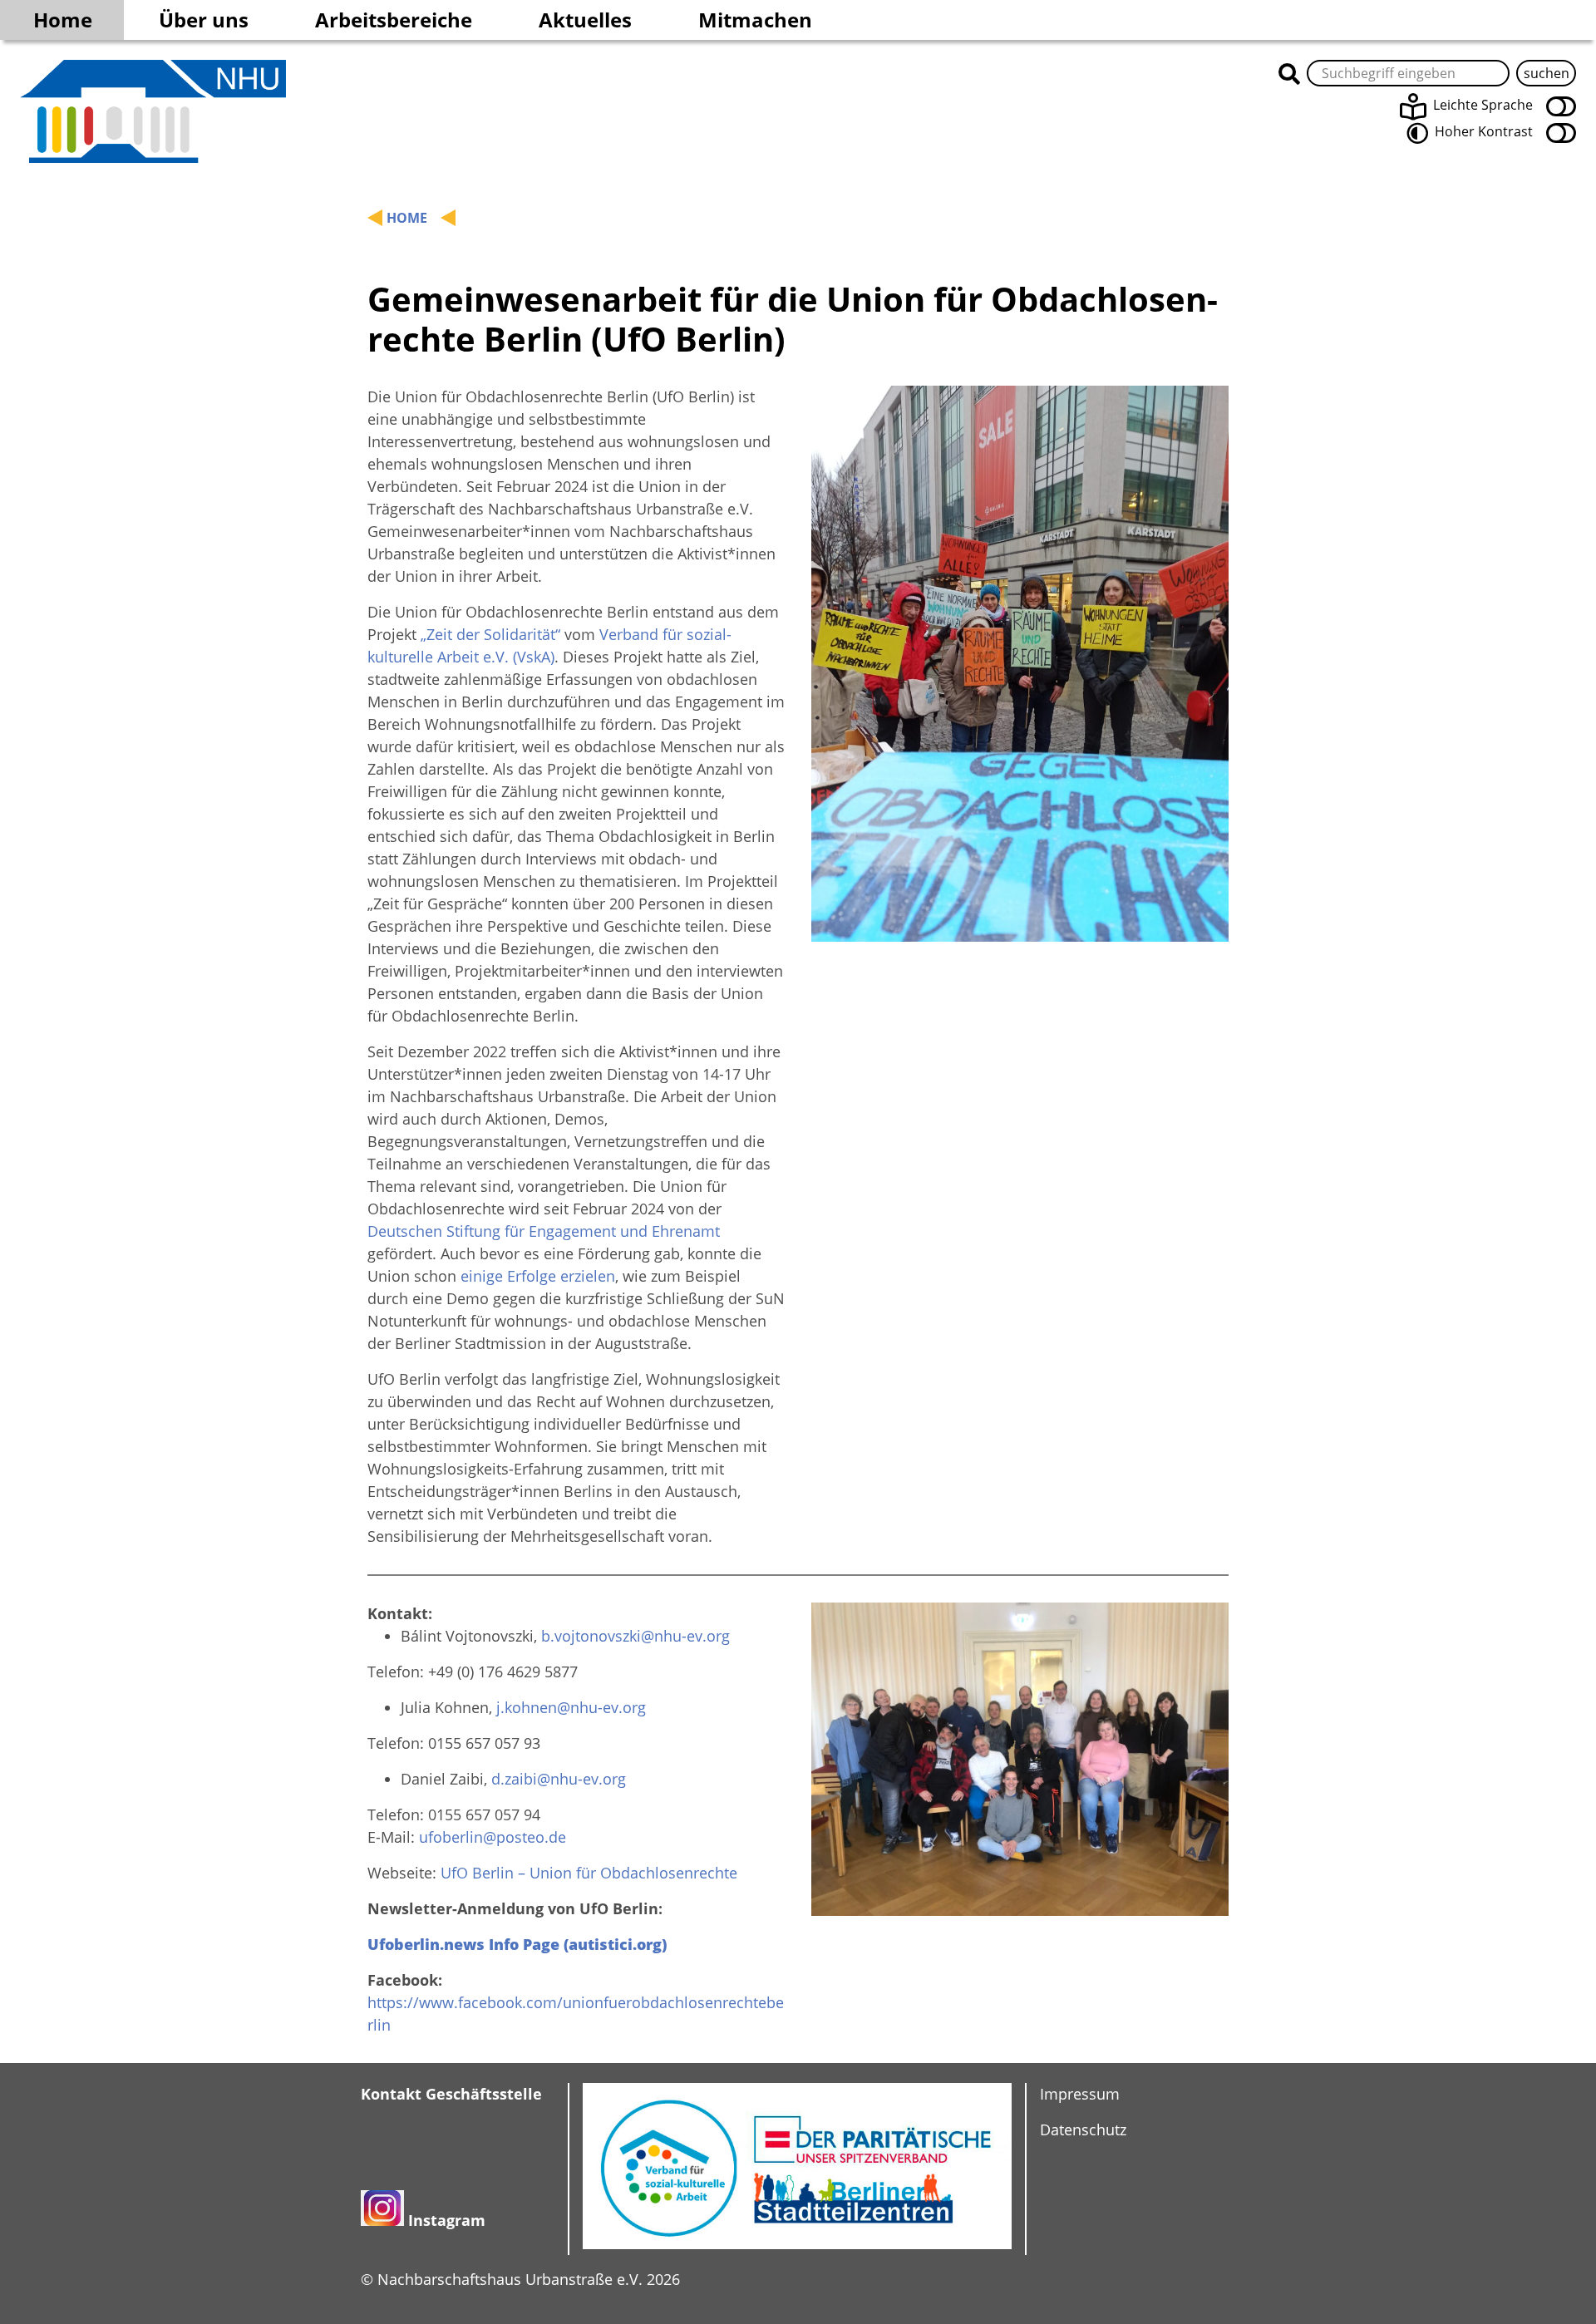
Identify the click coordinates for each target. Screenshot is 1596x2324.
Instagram (447, 2220)
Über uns (204, 20)
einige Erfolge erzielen (538, 1276)
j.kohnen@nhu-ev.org (571, 1707)
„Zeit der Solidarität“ (490, 634)
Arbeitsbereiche (394, 20)
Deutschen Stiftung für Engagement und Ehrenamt (544, 1231)
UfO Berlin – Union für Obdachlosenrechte (589, 1873)
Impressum (1080, 2094)
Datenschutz (1083, 2130)
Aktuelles (585, 20)
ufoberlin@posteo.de (493, 1837)
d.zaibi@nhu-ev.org (559, 1779)
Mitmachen (755, 20)
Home (63, 20)
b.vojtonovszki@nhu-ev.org (635, 1636)
